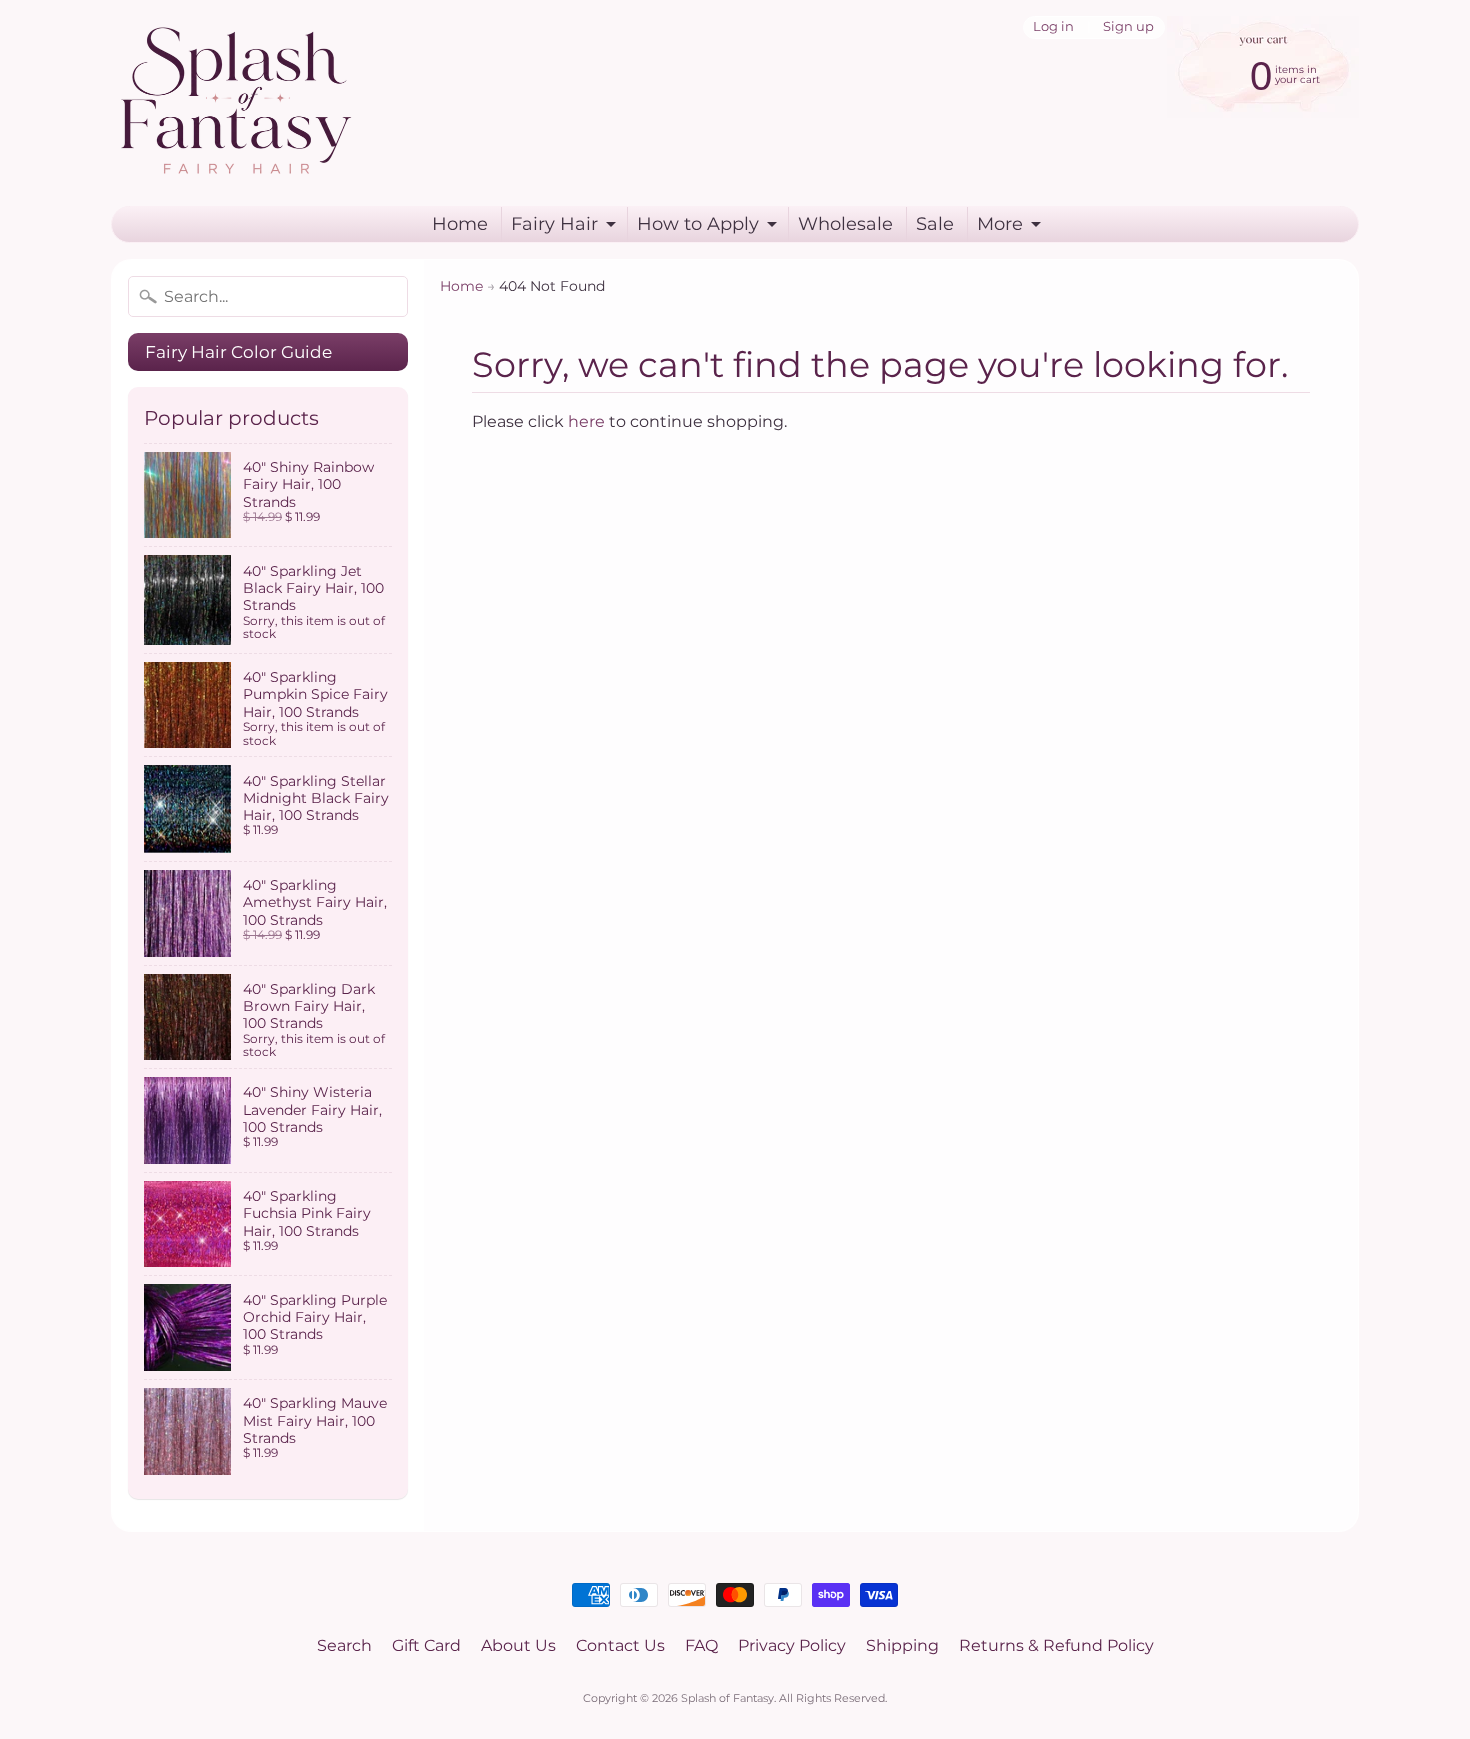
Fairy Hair (554, 224)
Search (344, 1645)
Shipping (902, 1645)
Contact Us (620, 1645)
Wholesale (845, 224)
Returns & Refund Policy (1056, 1645)
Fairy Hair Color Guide (238, 352)
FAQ (701, 1645)
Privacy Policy (792, 1645)
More (1000, 224)
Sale (935, 224)
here (586, 421)
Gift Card (426, 1645)
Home (460, 224)
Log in (1053, 27)
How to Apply (698, 224)
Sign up (1128, 27)
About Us (518, 1645)
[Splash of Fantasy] (236, 103)
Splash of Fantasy (727, 1698)
